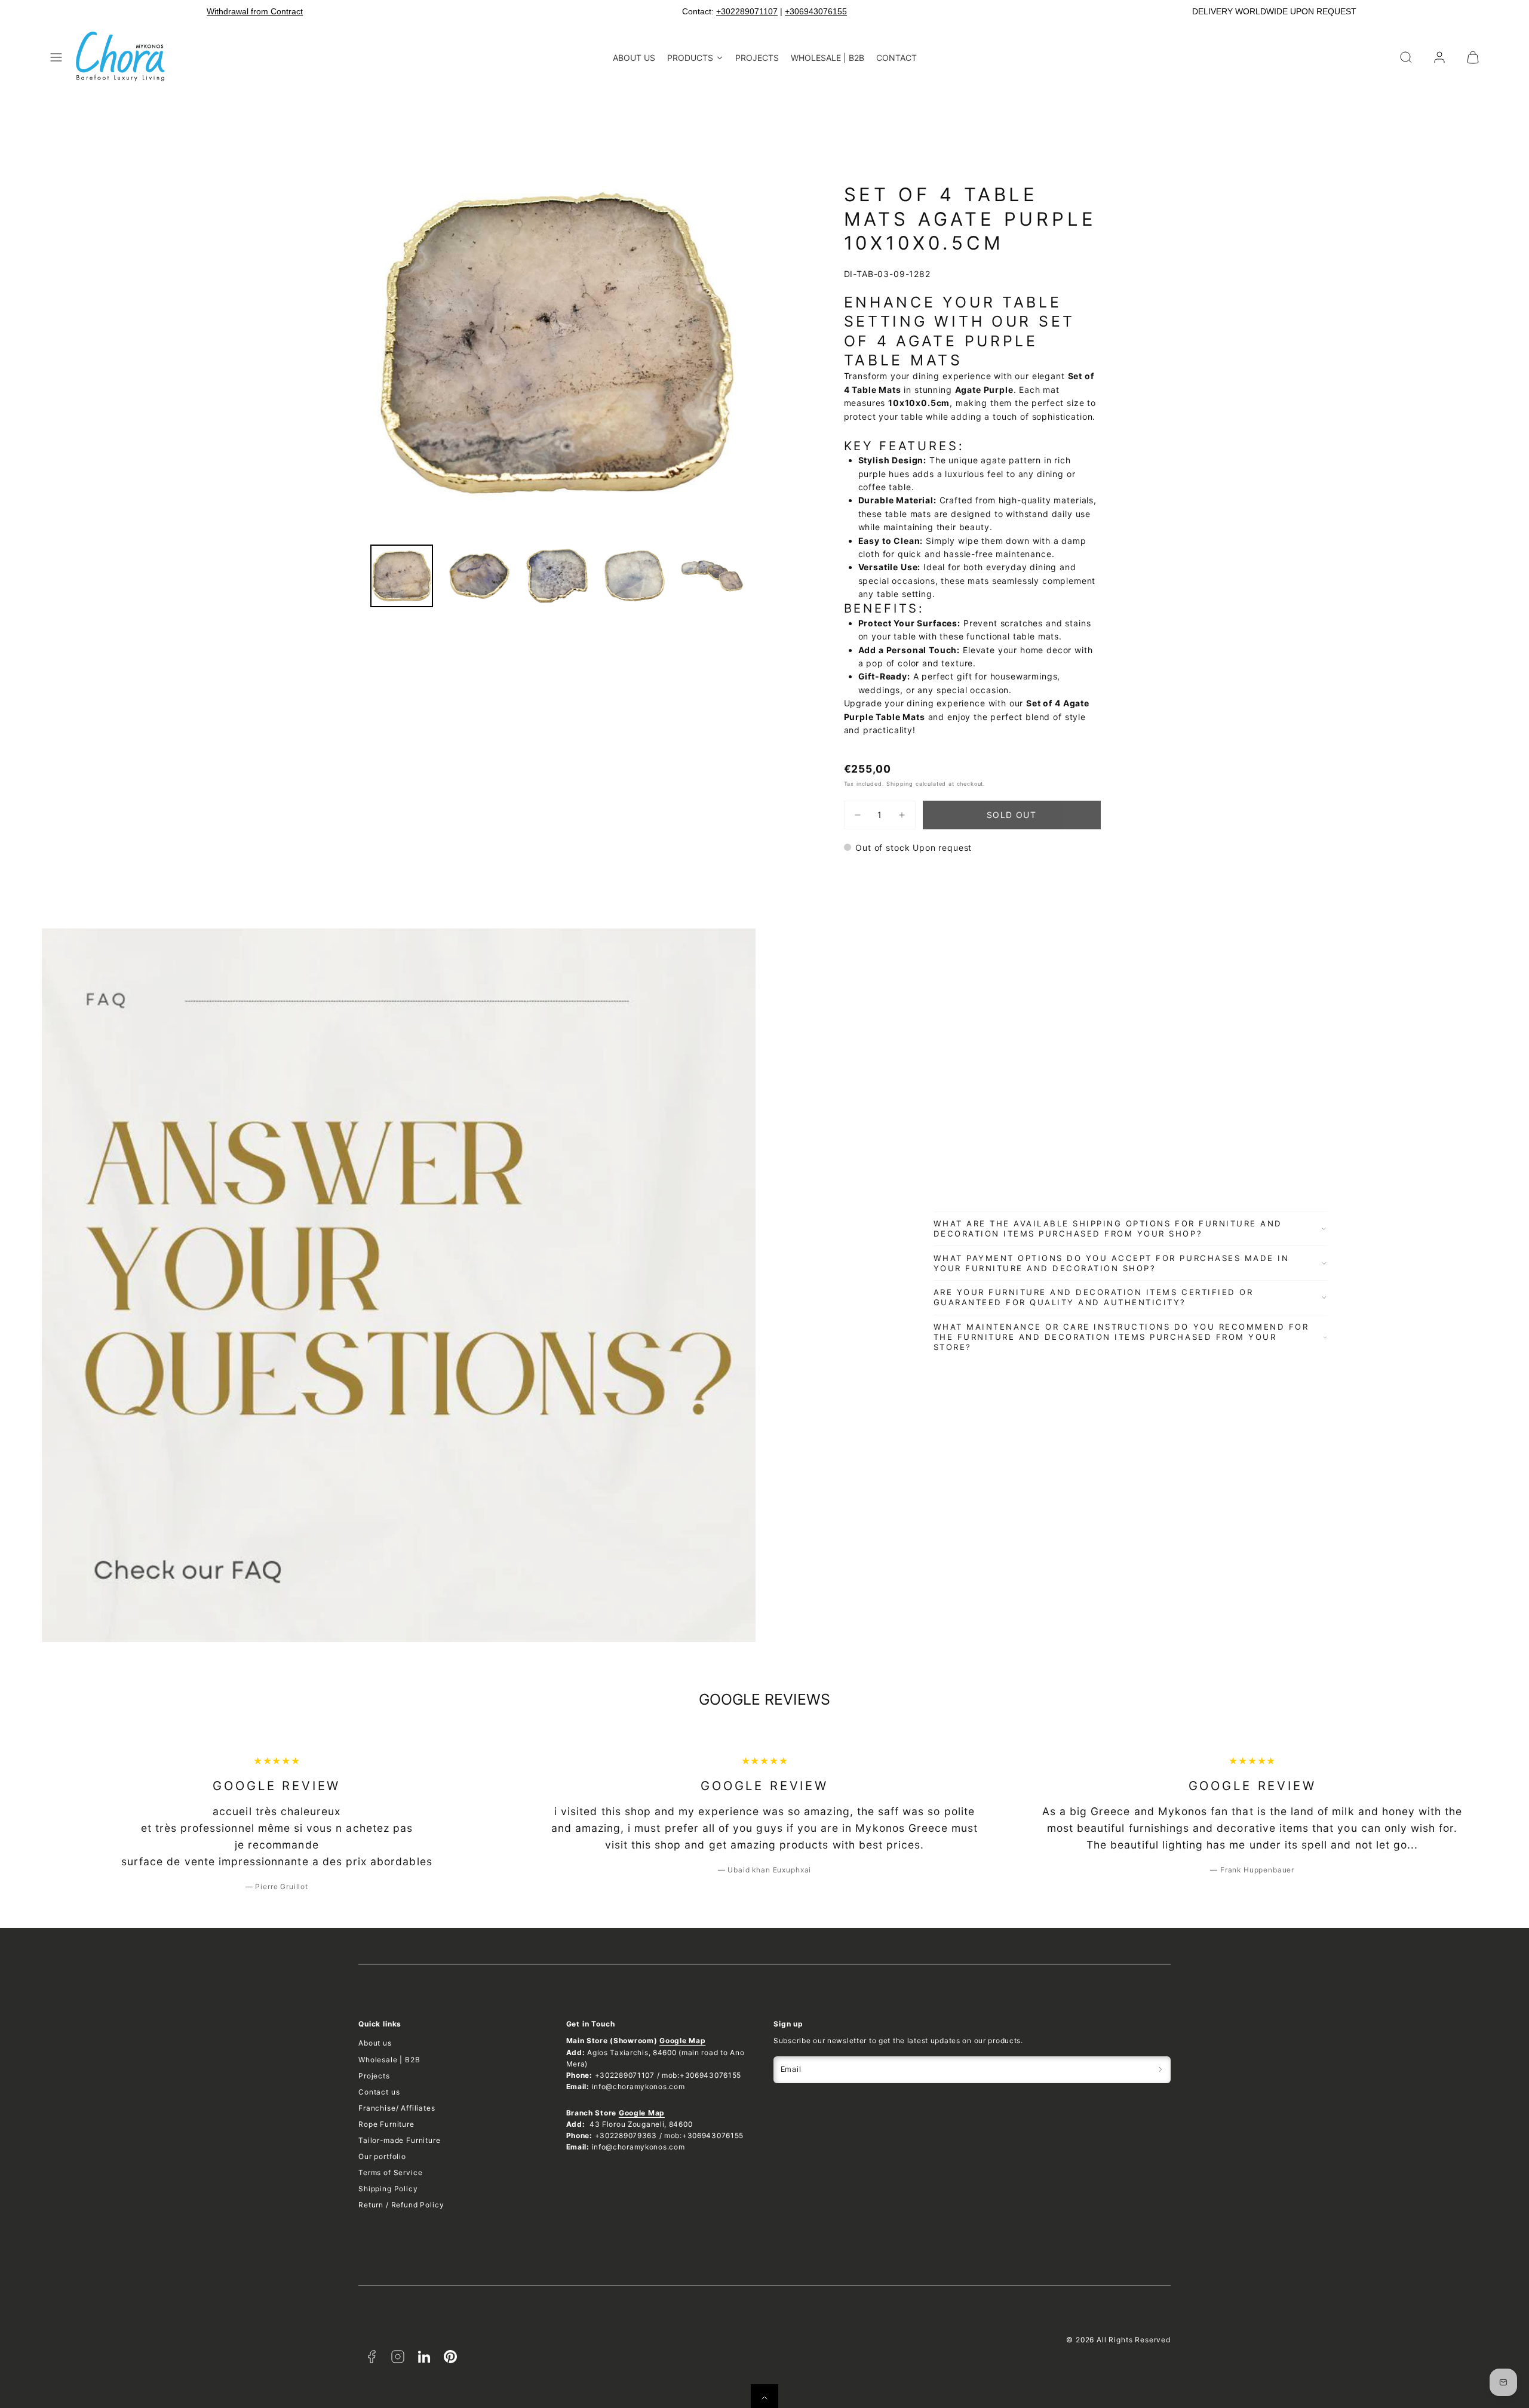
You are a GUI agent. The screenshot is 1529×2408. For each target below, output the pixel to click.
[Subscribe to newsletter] (1160, 2070)
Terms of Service (390, 2172)
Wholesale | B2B (389, 2060)
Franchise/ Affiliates (397, 2108)
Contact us (379, 2092)
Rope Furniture (386, 2124)
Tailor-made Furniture (400, 2140)
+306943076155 (816, 11)
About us (375, 2043)
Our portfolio (382, 2156)
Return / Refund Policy (401, 2205)
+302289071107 (747, 11)
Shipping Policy (388, 2189)
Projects (374, 2076)
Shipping (900, 784)
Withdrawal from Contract (255, 11)
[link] (1439, 57)
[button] (56, 57)
